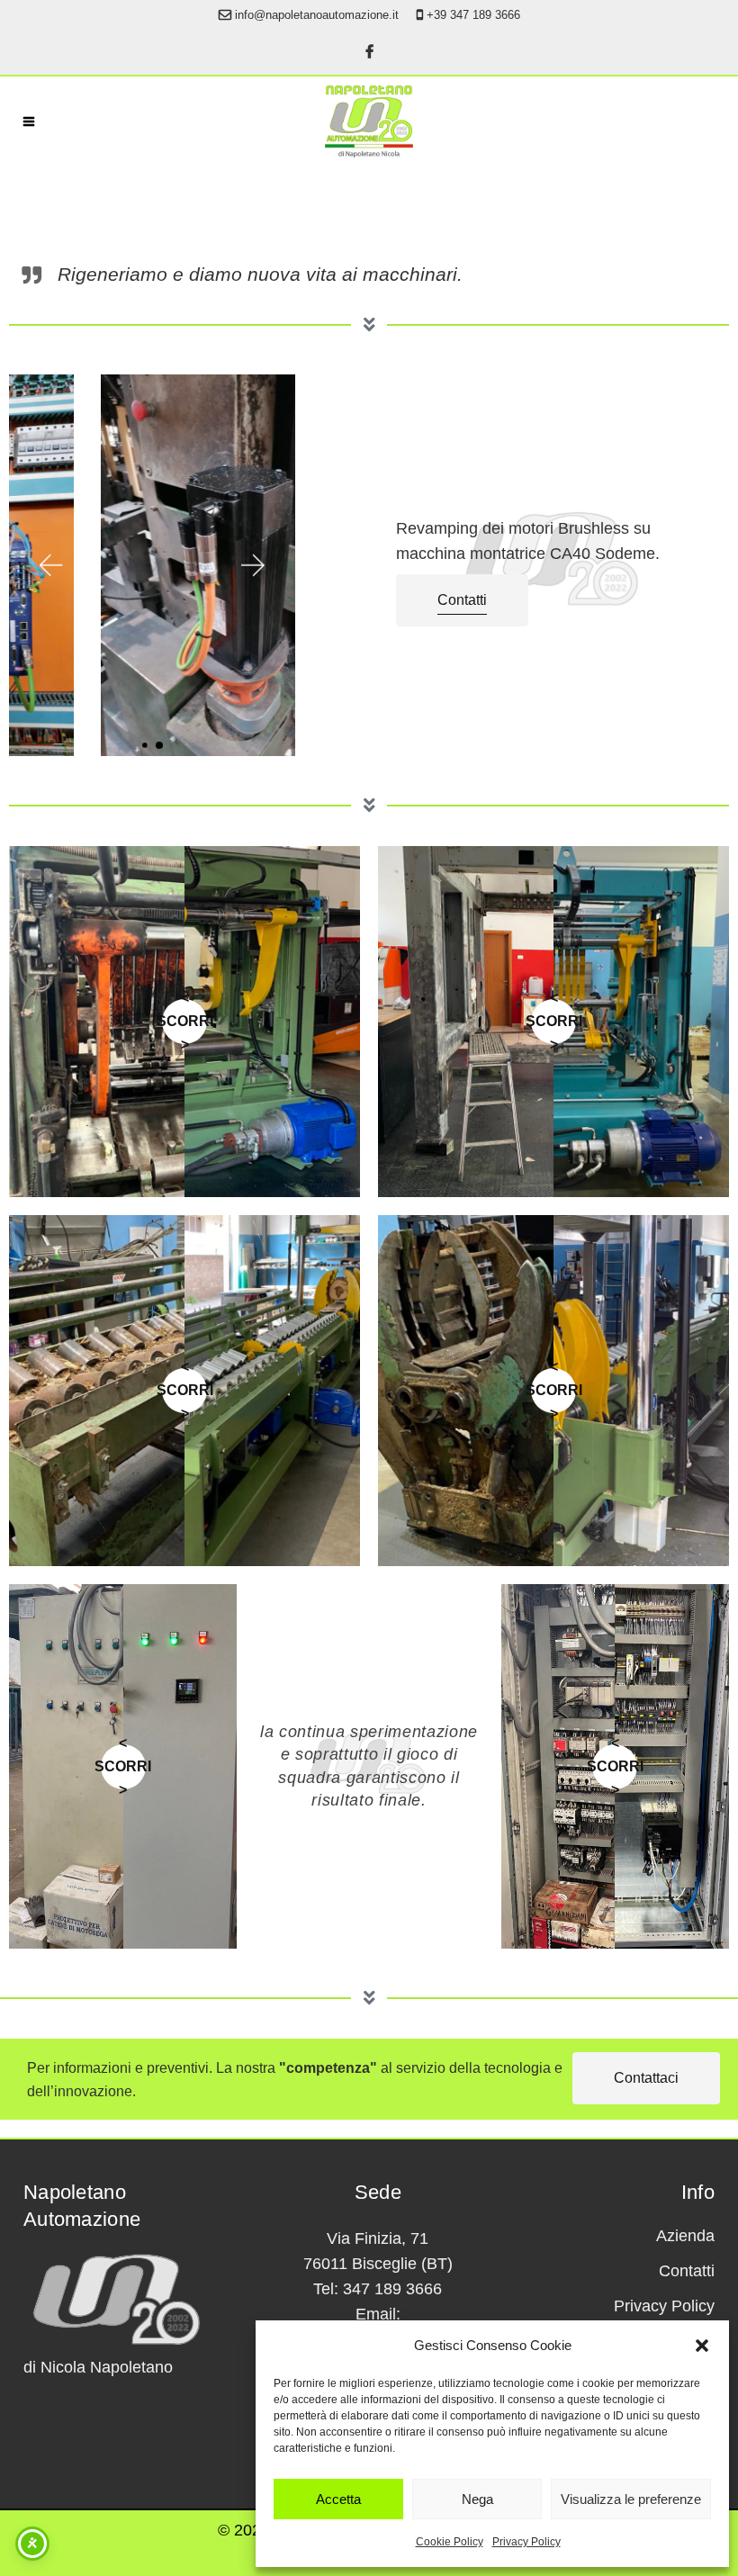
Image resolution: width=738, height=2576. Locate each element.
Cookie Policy (450, 2542)
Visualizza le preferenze (631, 2499)
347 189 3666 (392, 2289)
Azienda (685, 2236)
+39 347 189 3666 (473, 15)
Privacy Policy (526, 2542)
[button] (702, 2346)
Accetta (338, 2499)
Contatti (687, 2271)
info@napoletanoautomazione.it (317, 15)
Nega (477, 2499)
